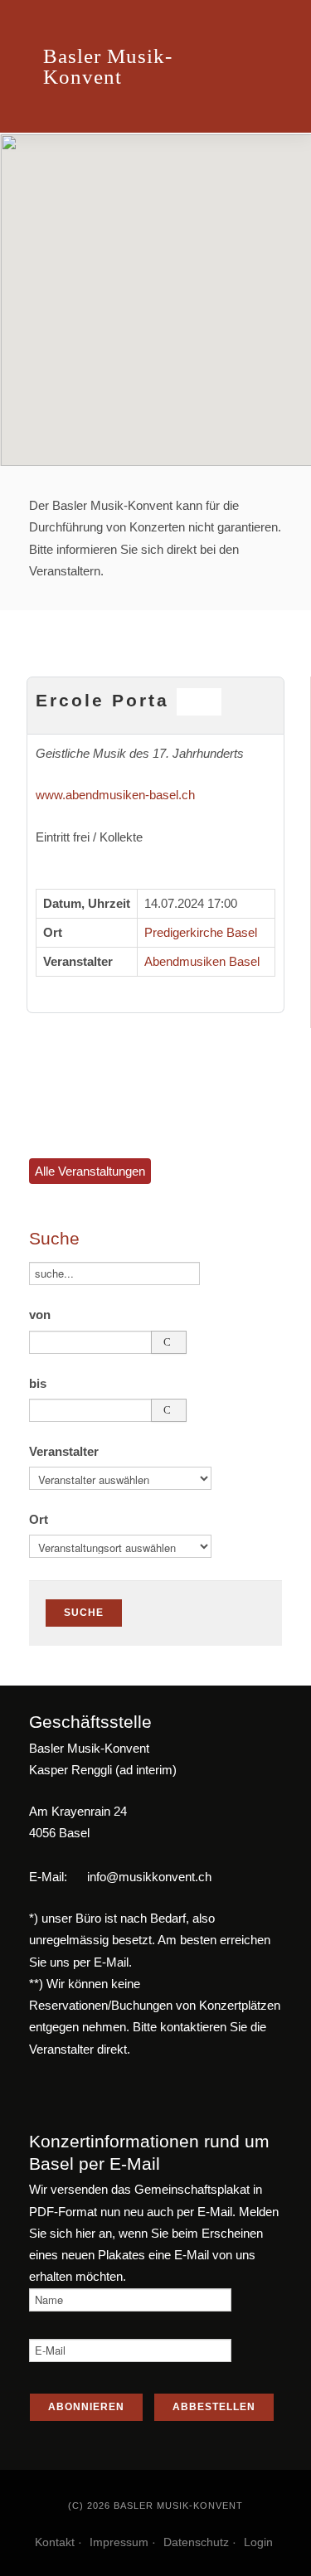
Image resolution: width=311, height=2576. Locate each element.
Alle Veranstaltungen (90, 1171)
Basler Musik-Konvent (108, 66)
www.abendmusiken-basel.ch (115, 795)
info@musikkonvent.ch (149, 1877)
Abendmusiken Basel (202, 961)
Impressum (119, 2542)
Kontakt (55, 2542)
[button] (156, 290)
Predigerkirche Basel (201, 932)
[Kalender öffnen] (169, 1342)
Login (258, 2542)
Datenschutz (196, 2542)
